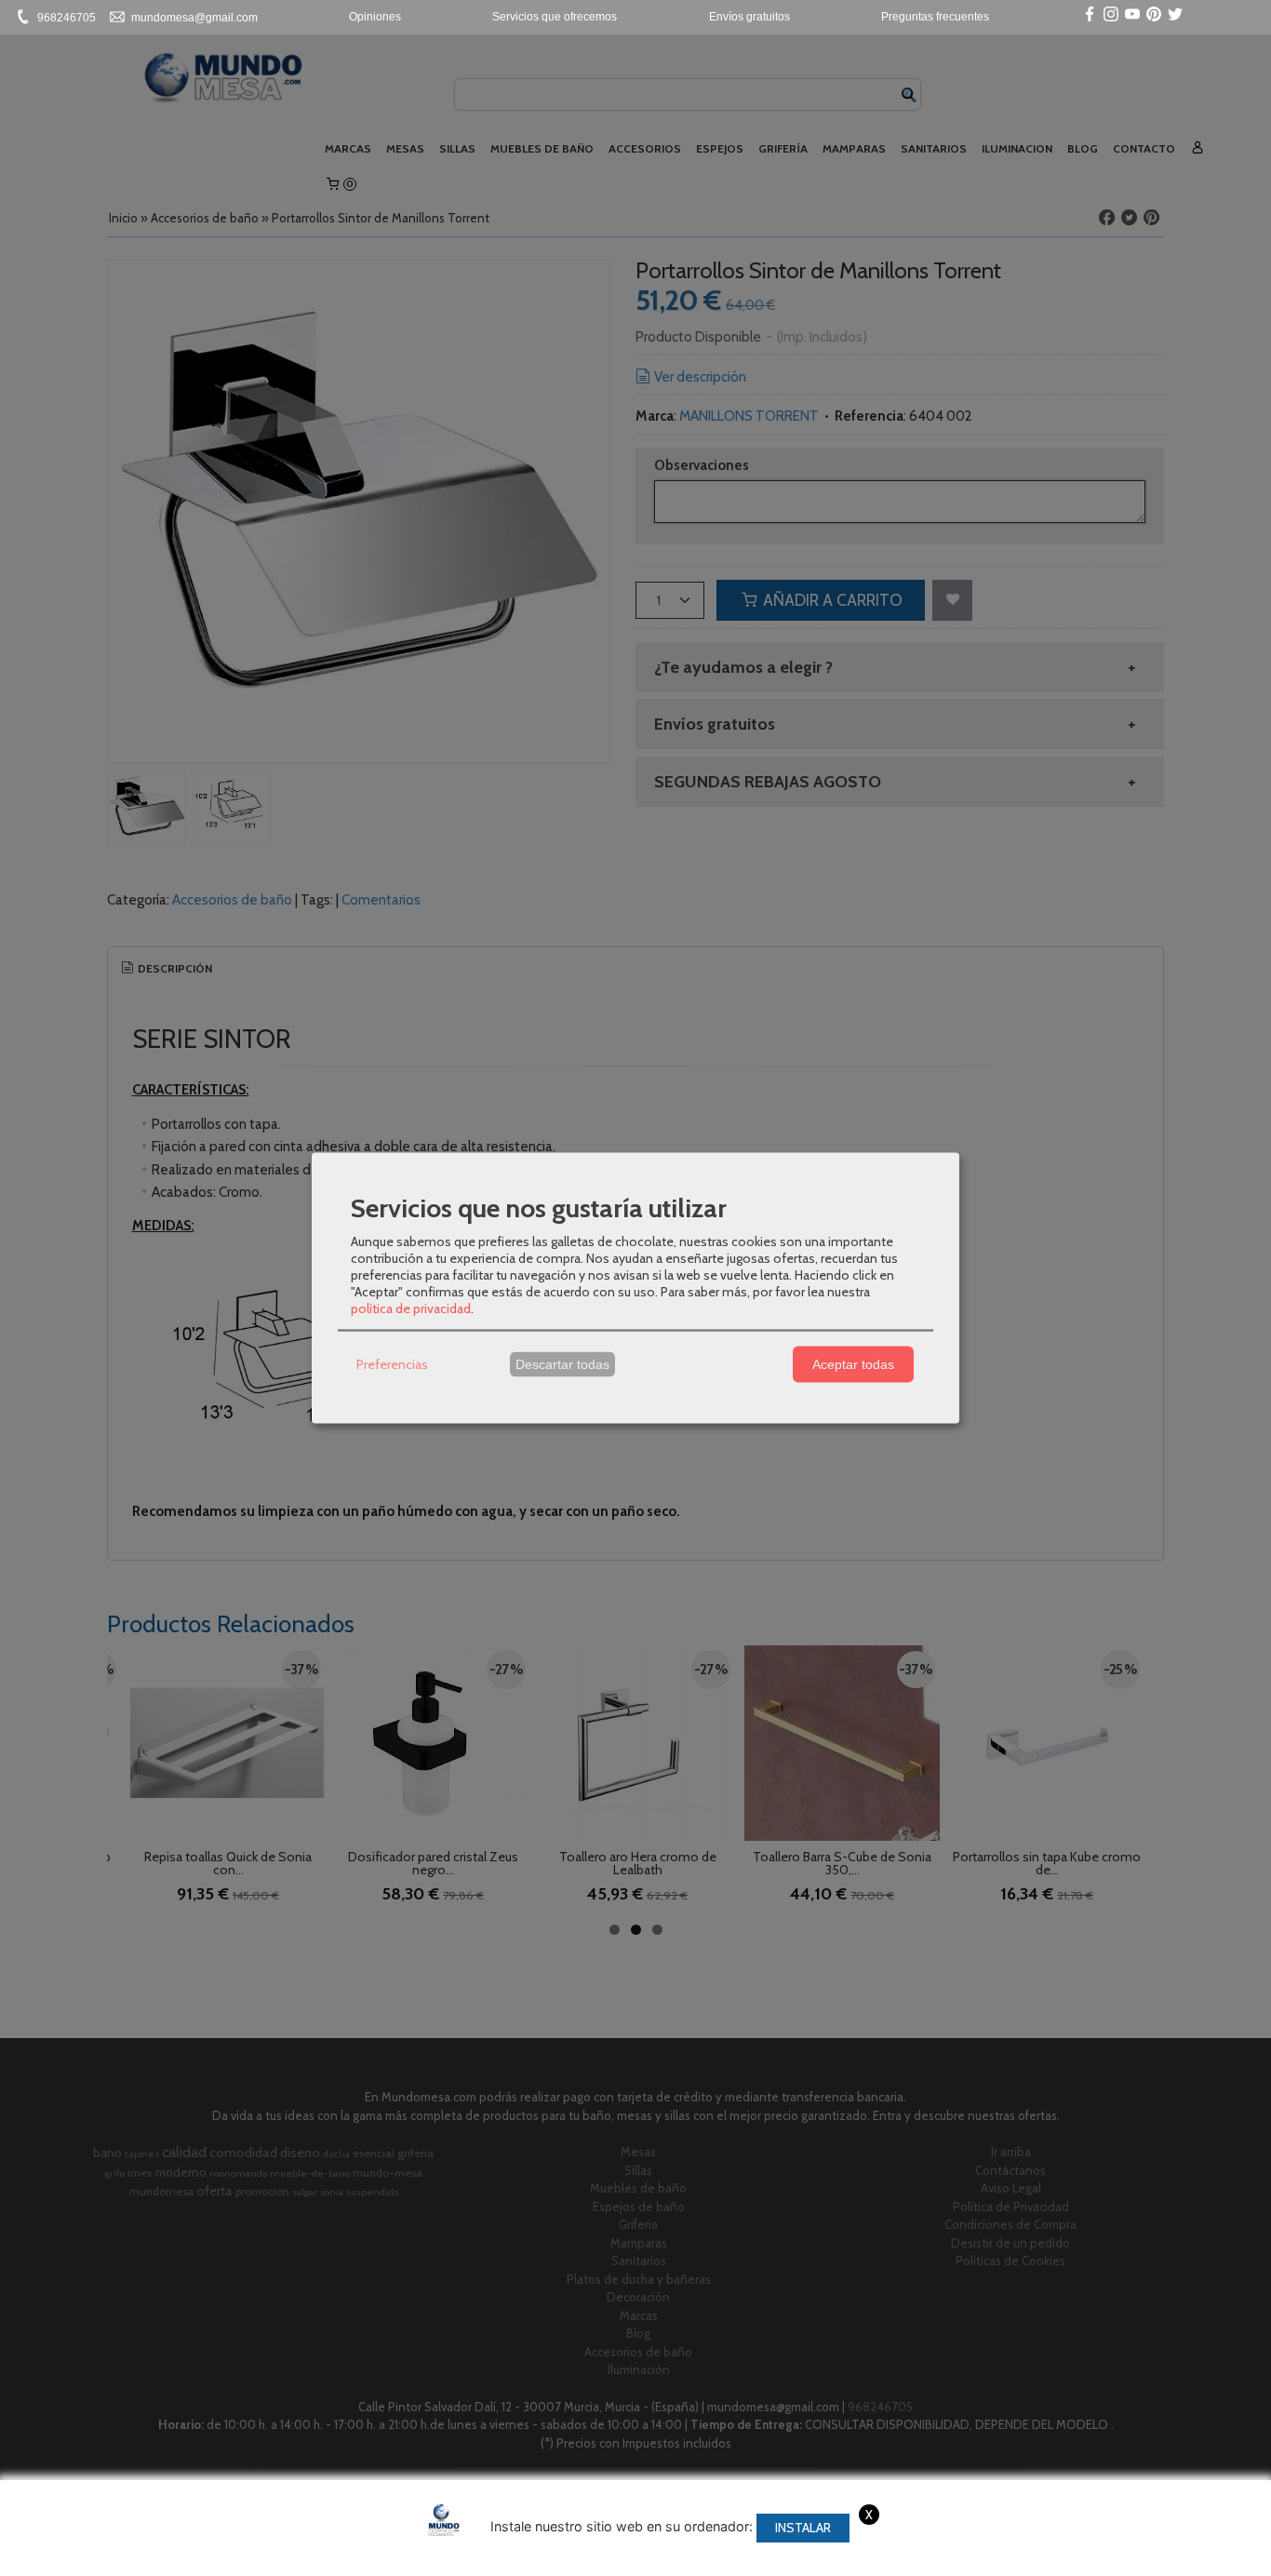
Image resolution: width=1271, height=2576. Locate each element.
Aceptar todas (853, 1364)
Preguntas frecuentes (935, 17)
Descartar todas (562, 1364)
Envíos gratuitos (749, 17)
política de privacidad (411, 1308)
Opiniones (375, 17)
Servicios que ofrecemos (555, 17)
